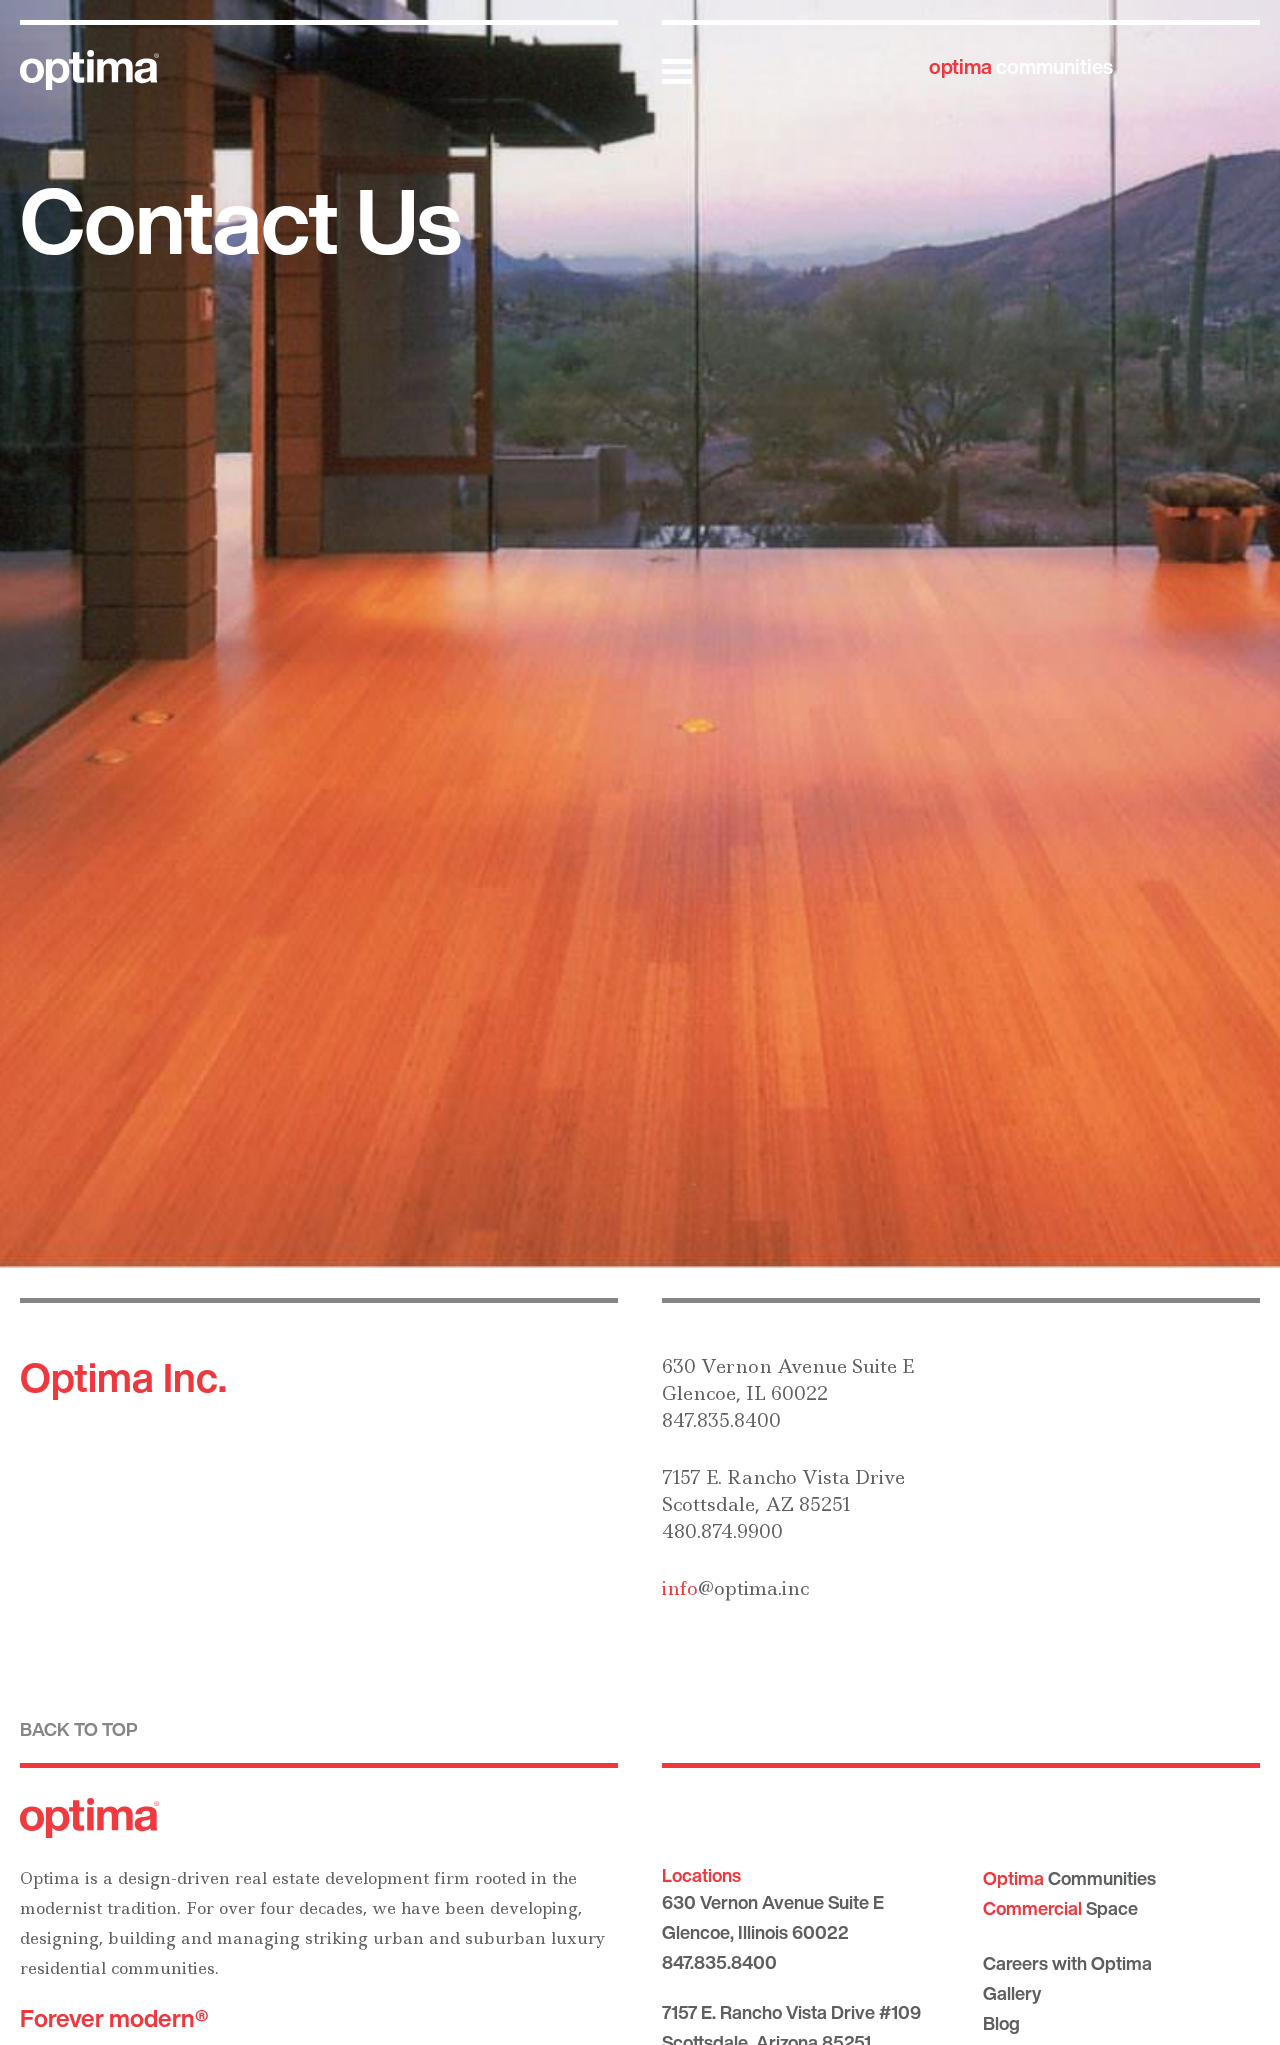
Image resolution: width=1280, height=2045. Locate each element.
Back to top (79, 1729)
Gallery (1012, 1993)
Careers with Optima (1067, 1963)
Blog (1001, 2023)
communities (1021, 66)
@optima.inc (735, 1588)
